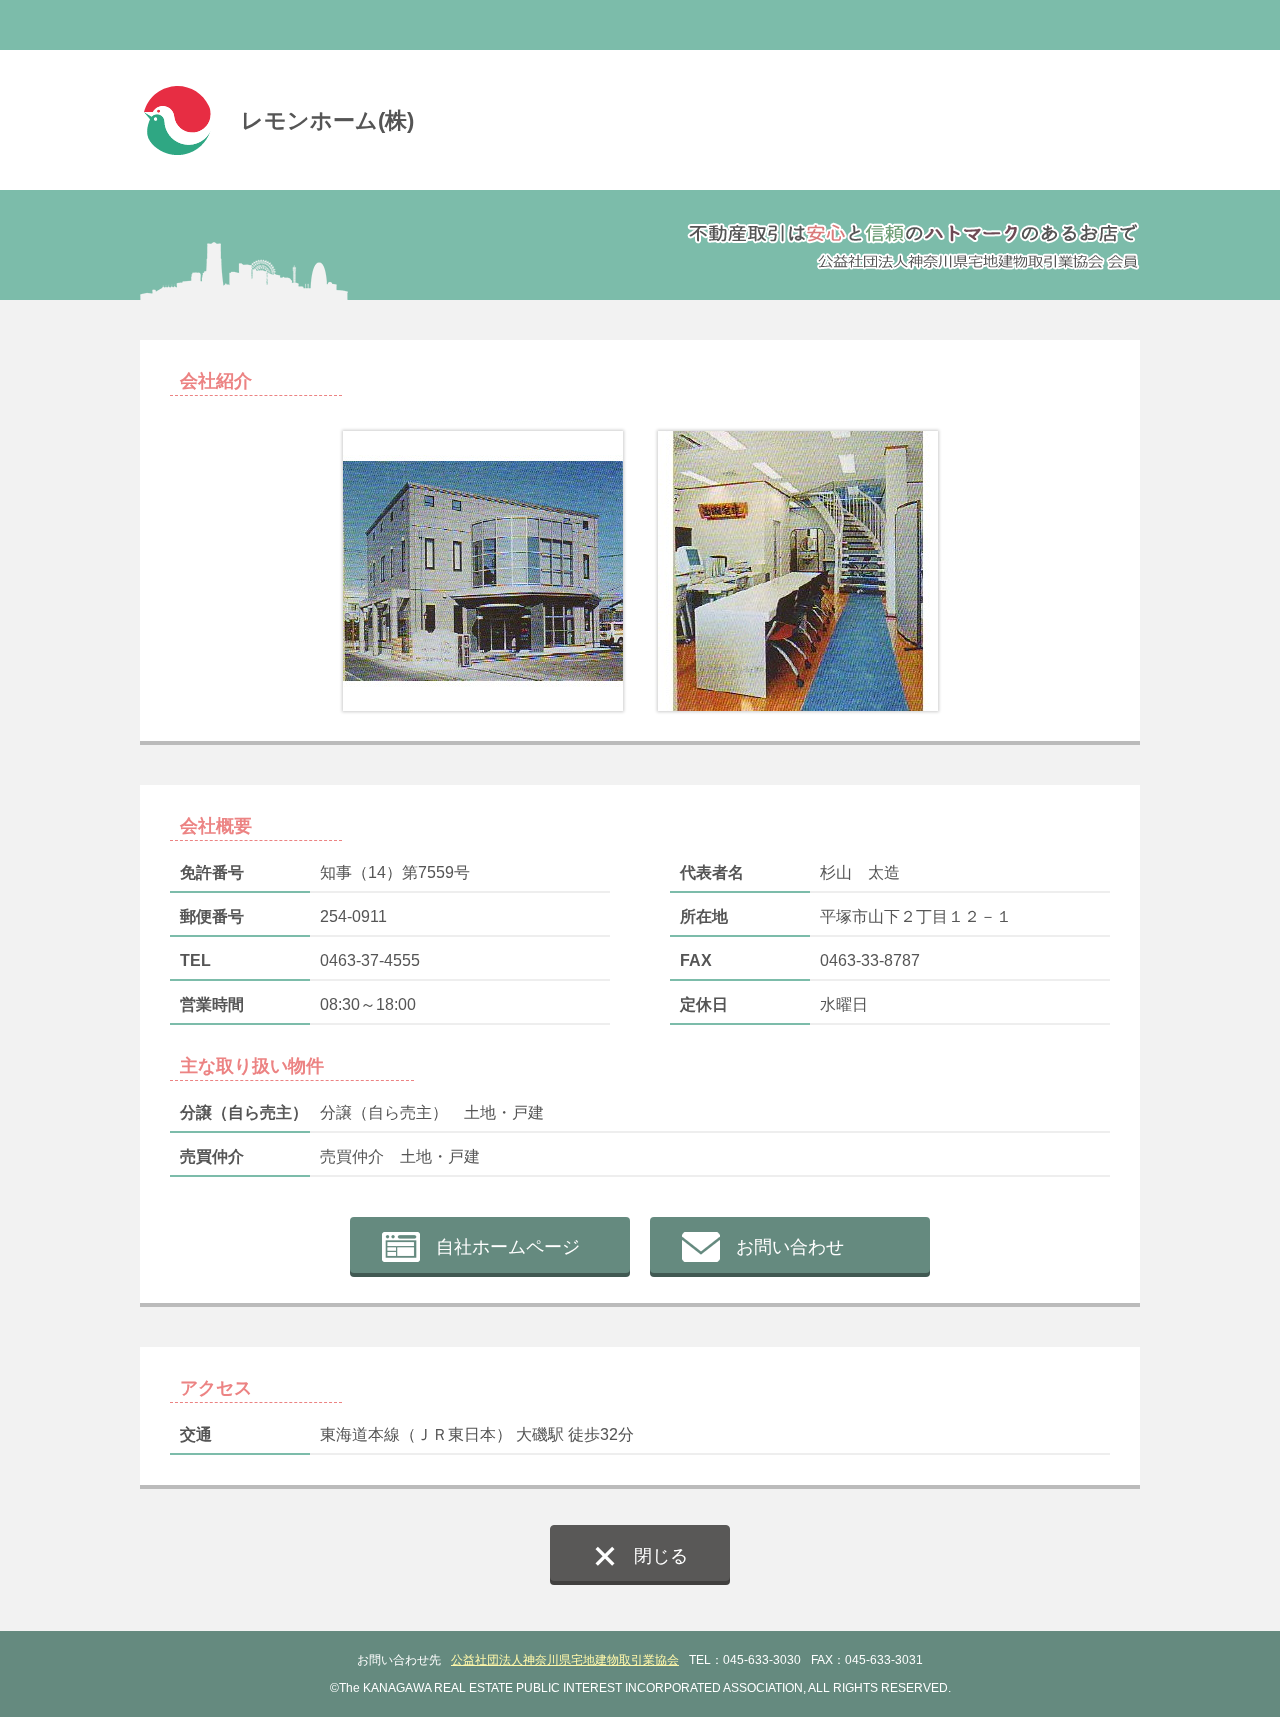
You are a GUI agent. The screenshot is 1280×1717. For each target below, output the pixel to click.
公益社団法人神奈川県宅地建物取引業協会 (565, 1660)
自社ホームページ (508, 1247)
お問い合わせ (790, 1247)
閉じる (661, 1556)
